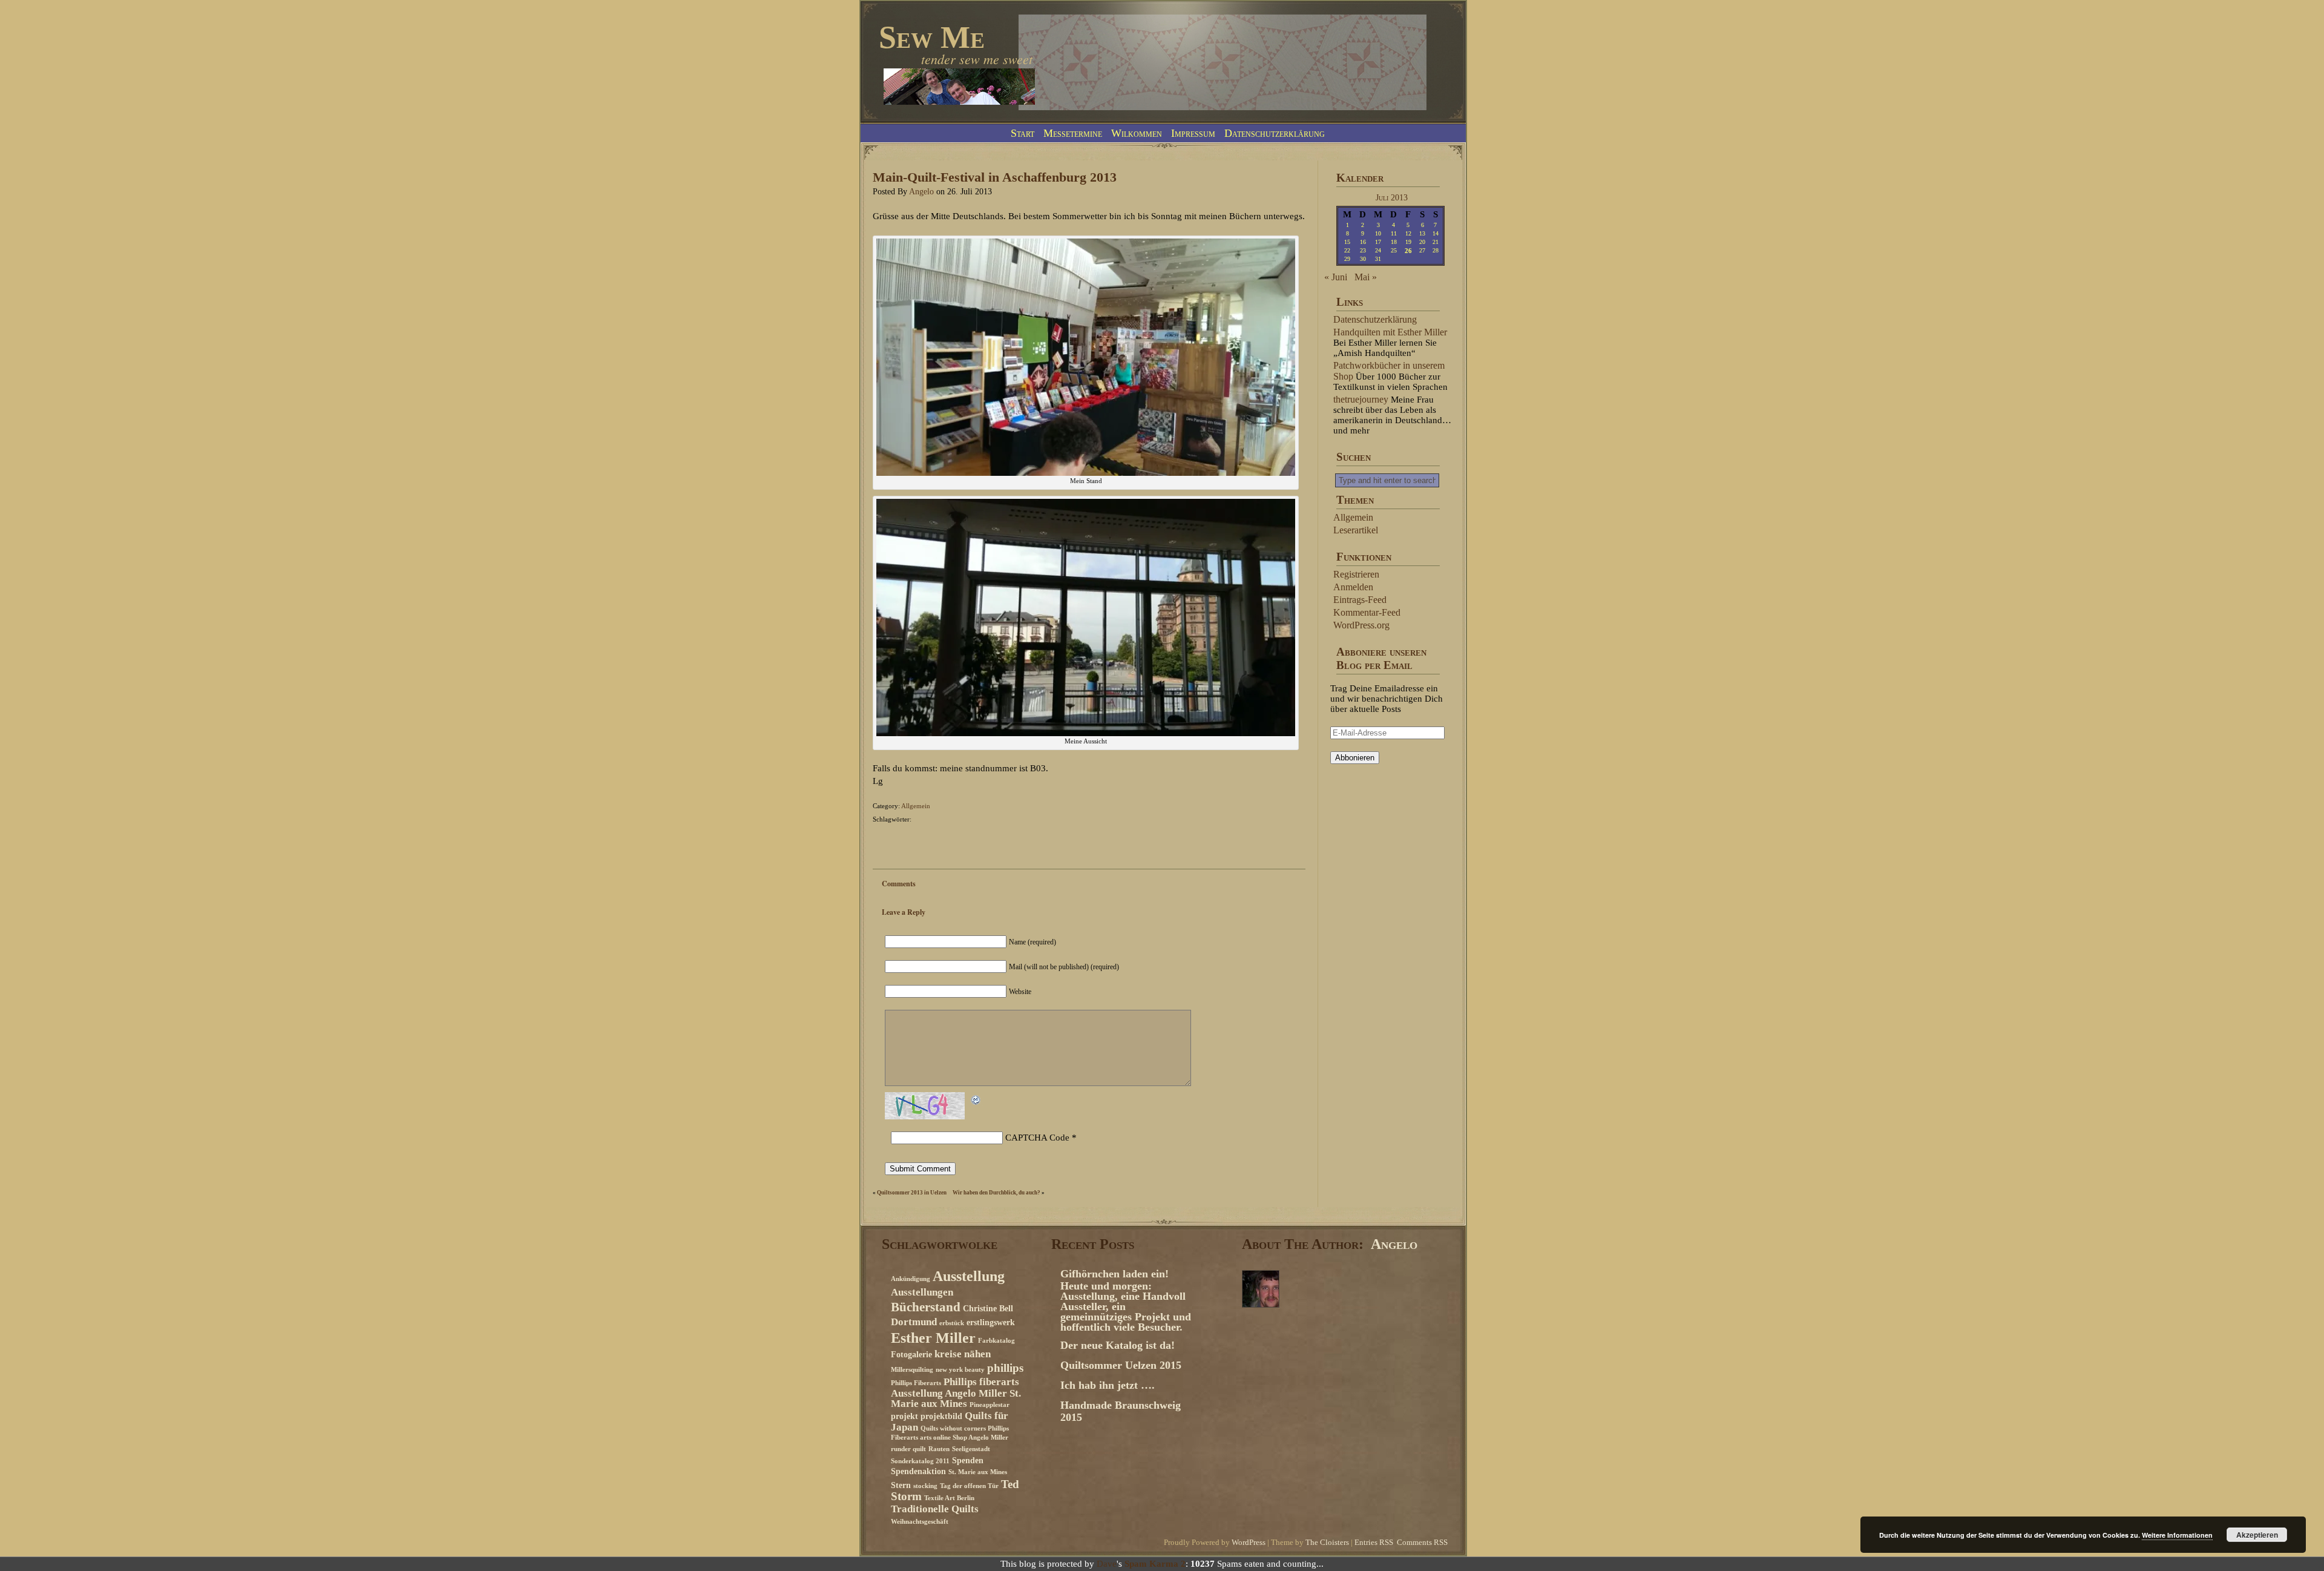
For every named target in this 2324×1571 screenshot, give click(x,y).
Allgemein (916, 806)
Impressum (1193, 133)
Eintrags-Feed (1360, 600)
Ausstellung (969, 1276)
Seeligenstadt (971, 1449)
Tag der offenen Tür (969, 1486)
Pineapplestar (990, 1405)
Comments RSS (1422, 1543)
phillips (1005, 1368)
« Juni (1336, 277)
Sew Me (932, 37)
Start (1022, 133)
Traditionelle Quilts (935, 1509)
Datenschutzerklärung (1275, 133)
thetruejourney (1361, 399)
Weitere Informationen (2177, 1535)
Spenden (968, 1460)
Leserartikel (1356, 530)
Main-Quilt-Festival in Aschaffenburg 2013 (995, 177)
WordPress (1249, 1543)
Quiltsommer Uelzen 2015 (1121, 1365)
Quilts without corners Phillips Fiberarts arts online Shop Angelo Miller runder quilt (950, 1439)
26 (1408, 251)
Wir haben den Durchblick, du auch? (996, 1193)
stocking (925, 1486)
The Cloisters (1327, 1543)
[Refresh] (976, 1102)
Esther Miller (933, 1338)
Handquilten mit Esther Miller (1390, 332)
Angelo (921, 192)
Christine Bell (988, 1308)
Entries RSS (1374, 1543)
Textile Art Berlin (949, 1498)
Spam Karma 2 (1155, 1564)
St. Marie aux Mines (978, 1472)
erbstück (952, 1323)
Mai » (1366, 277)
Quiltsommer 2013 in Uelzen (912, 1193)
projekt (904, 1416)
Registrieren (1356, 574)
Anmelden (1353, 587)
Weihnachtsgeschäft (920, 1522)
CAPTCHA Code (1037, 1138)
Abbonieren (1355, 758)
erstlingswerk (991, 1322)
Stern (901, 1485)
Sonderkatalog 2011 (920, 1461)
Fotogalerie (911, 1354)
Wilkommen (1137, 133)
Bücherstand (926, 1307)
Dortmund (914, 1322)
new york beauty (960, 1370)
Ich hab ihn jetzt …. (1108, 1385)
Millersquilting (912, 1370)
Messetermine (1073, 133)
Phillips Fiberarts (916, 1383)
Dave (1107, 1564)
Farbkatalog (996, 1341)
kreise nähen (963, 1354)
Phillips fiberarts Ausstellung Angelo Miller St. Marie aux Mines (956, 1393)
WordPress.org (1361, 625)
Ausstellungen (922, 1292)
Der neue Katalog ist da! (1118, 1345)
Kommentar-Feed (1367, 612)
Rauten (939, 1449)
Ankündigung (911, 1279)
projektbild (941, 1416)
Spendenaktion (918, 1471)
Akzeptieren (2257, 1535)
